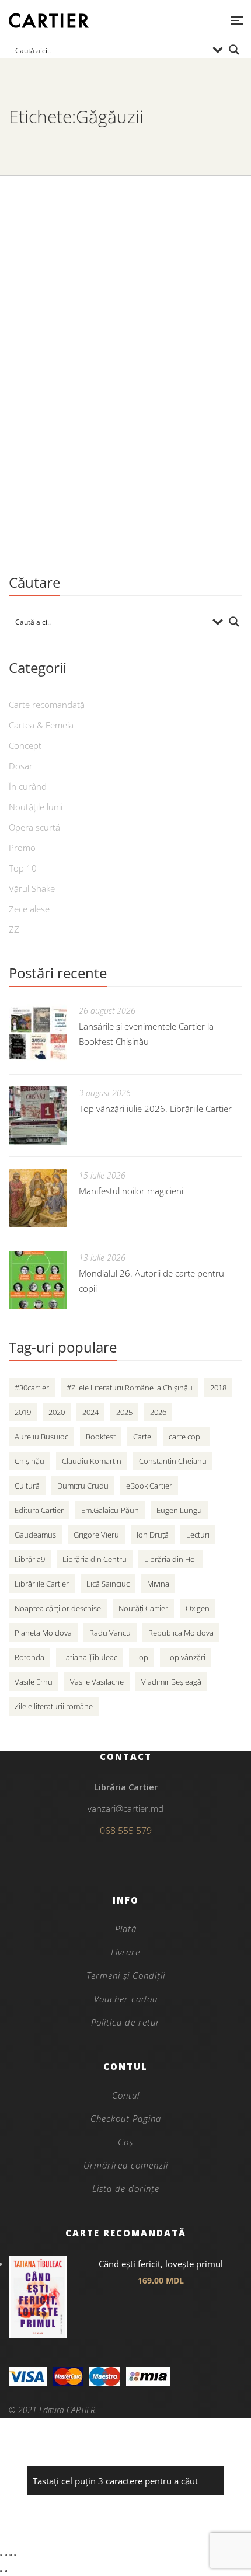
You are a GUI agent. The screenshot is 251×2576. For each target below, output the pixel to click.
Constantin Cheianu (173, 1461)
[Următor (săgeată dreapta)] (6, 2571)
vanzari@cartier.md (125, 1808)
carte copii (186, 1437)
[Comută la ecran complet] (6, 2555)
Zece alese (29, 909)
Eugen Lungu (179, 1510)
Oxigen (198, 1608)
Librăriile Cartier (42, 1584)
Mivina (158, 1584)
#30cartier (32, 1388)
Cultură (27, 1486)
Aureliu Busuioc (41, 1437)
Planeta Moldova (43, 1633)
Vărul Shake (32, 888)
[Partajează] (11, 2555)
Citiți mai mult (43, 531)
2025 (124, 1412)
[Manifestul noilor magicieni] (38, 1198)
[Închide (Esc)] (15, 2555)
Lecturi (198, 1535)
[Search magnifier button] (234, 50)
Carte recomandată (47, 705)
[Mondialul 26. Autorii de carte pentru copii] (38, 1280)
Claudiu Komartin (92, 1461)
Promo (22, 848)
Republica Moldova (181, 1633)
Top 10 (23, 868)
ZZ (14, 929)
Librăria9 (30, 1559)
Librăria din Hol (170, 1559)
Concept (25, 745)
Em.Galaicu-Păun (110, 1510)
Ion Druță (153, 1535)
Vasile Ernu (34, 1682)
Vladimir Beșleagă (171, 1682)
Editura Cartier (39, 1510)
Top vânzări (186, 1657)
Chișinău (29, 1461)
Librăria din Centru (95, 1559)
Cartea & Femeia (41, 725)
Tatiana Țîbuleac (90, 1657)
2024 (90, 1412)
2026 (158, 1412)
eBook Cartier (149, 1486)
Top (142, 1657)
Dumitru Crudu (83, 1486)
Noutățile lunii (36, 807)
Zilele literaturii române (54, 1706)
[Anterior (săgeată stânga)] (1, 2571)
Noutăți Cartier (143, 1608)
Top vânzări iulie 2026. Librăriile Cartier (155, 1109)
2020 (57, 1412)
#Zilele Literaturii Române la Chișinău (130, 1388)
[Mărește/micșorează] (1, 2555)
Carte (142, 1437)
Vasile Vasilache (97, 1682)
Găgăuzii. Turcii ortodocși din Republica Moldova (97, 401)
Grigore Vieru (96, 1535)
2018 (218, 1388)
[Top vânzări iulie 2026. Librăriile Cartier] (38, 1116)
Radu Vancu (110, 1633)
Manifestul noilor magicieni (131, 1191)
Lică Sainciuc (108, 1584)
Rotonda (29, 1657)
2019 (23, 1412)
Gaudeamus (35, 1535)
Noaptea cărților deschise (58, 1608)
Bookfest (101, 1437)
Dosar (21, 766)
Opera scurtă (34, 827)
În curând (28, 786)
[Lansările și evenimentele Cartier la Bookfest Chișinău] (38, 1033)
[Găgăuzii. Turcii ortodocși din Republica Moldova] (125, 276)
